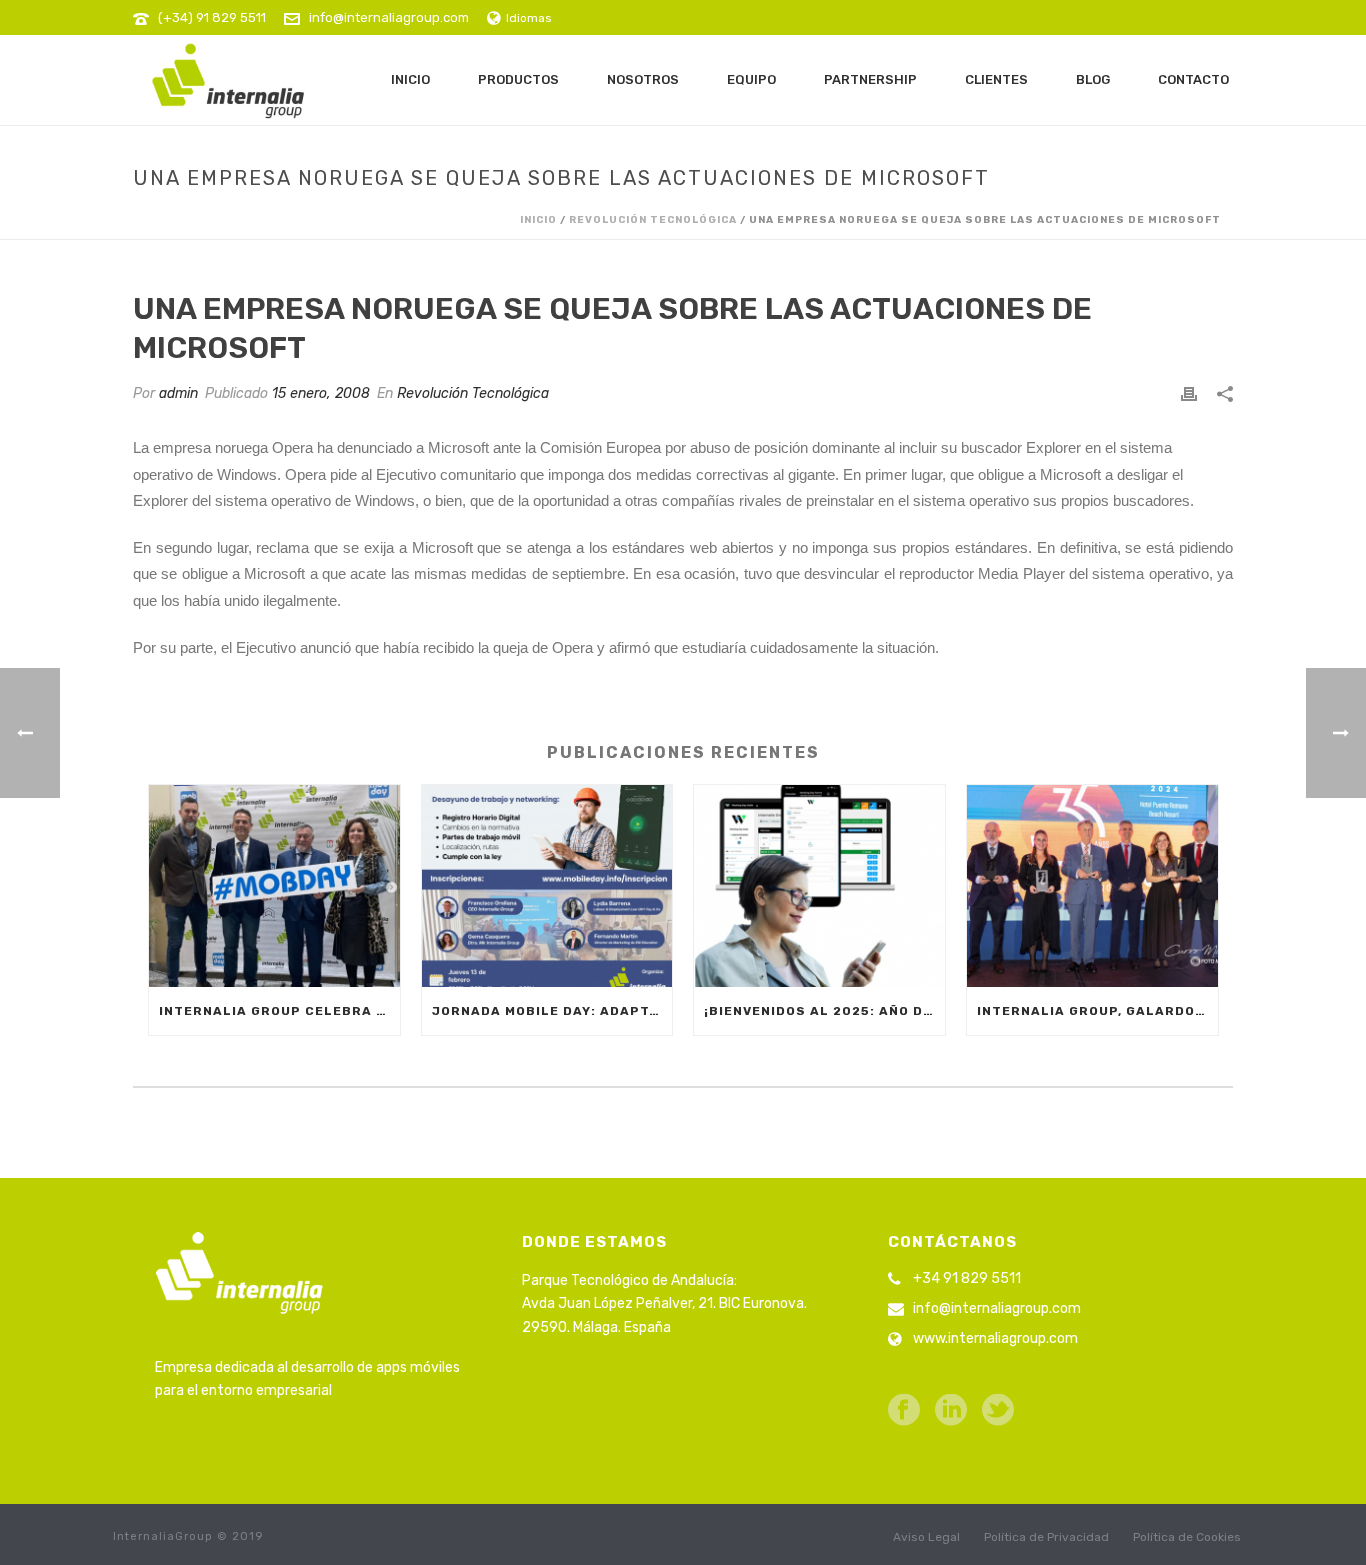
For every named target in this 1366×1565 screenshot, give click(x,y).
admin (178, 393)
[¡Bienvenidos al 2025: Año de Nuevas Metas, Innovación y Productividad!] (819, 885)
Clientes (996, 79)
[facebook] (904, 1411)
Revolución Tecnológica (653, 220)
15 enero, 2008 (321, 393)
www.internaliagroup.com (995, 1338)
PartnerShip (870, 79)
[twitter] (998, 1411)
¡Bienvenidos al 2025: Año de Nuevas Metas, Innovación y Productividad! (824, 1011)
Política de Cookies (1187, 1537)
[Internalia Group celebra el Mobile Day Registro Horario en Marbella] (274, 885)
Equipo (751, 79)
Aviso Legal (926, 1537)
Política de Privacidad (1046, 1537)
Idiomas (529, 18)
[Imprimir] (1189, 393)
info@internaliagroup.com (389, 17)
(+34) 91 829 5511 (212, 17)
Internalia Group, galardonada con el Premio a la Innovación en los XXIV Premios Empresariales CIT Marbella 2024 (1097, 1011)
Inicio (410, 79)
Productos (518, 79)
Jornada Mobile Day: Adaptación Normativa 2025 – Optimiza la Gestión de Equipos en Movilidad (552, 1011)
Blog (1093, 79)
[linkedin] (951, 1411)
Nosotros (643, 79)
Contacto (1193, 79)
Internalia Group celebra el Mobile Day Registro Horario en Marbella (279, 1011)
